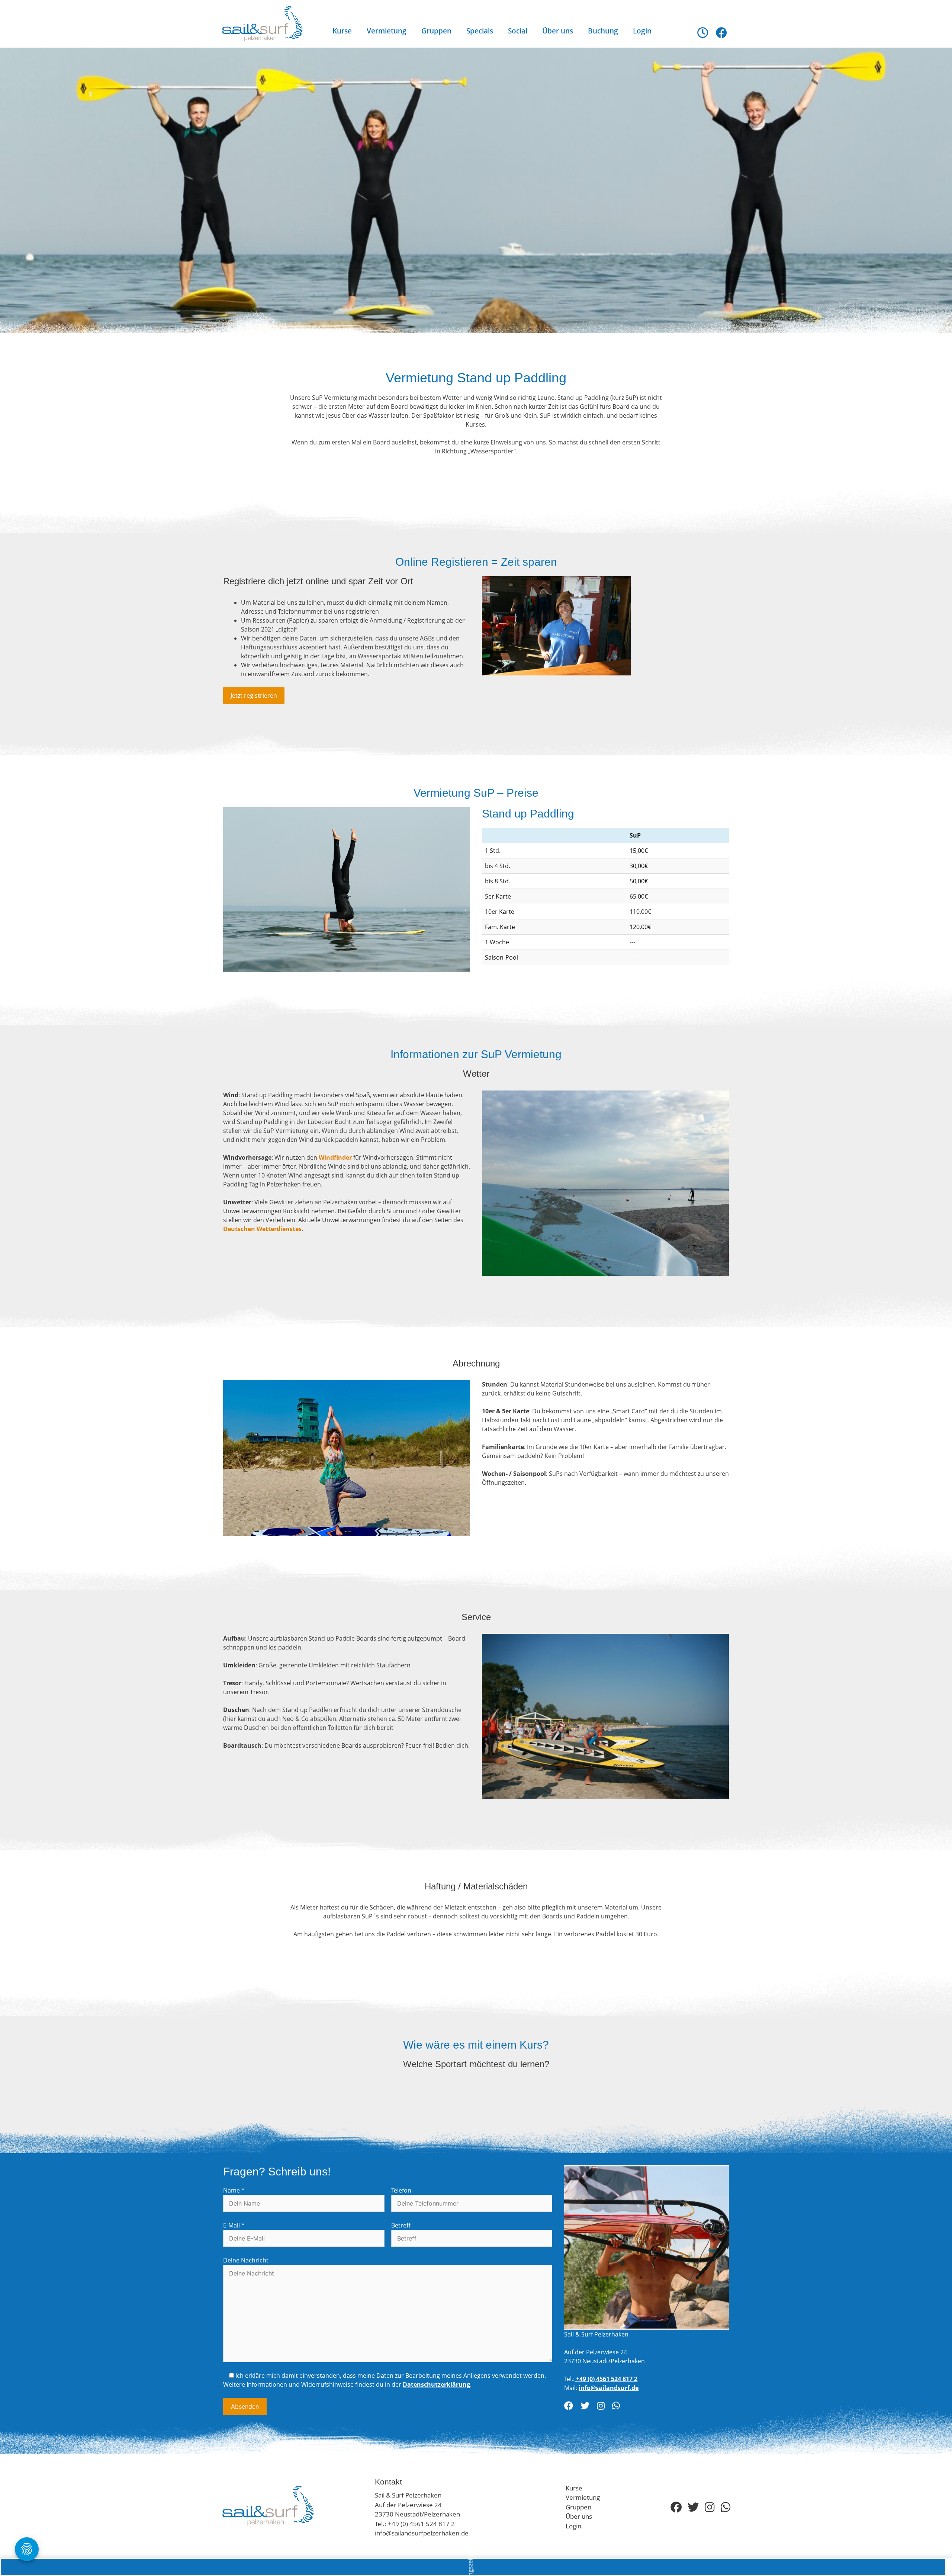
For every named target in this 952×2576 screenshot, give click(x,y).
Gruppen (436, 31)
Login (642, 31)
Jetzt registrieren (254, 696)
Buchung (603, 31)
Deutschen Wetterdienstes (262, 1229)
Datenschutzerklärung (436, 2384)
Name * (234, 2190)
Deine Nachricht (246, 2260)
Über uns (558, 31)
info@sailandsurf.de (609, 2388)
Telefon (401, 2190)
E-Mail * (234, 2225)
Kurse (342, 31)
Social (518, 31)
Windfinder (335, 1157)
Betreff (401, 2225)
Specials (480, 31)
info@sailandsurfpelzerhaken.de (422, 2533)
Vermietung (387, 31)
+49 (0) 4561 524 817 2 (606, 2379)
